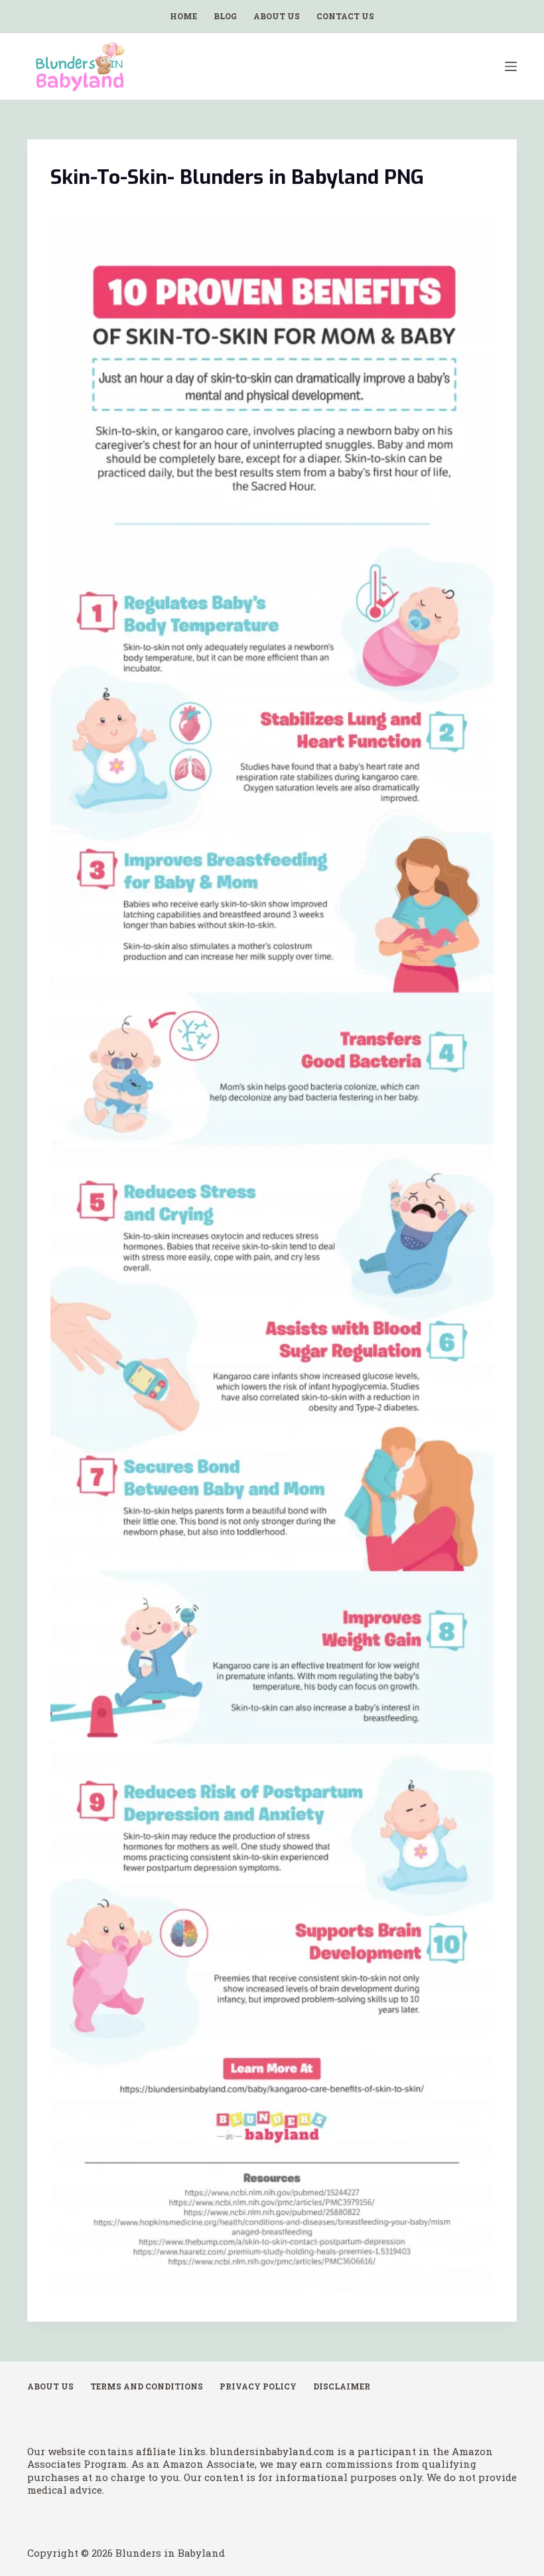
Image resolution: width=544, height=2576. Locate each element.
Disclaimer (342, 2386)
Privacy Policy (258, 2386)
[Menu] (511, 66)
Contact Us (345, 16)
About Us (277, 16)
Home (183, 16)
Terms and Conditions (147, 2386)
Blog (225, 16)
